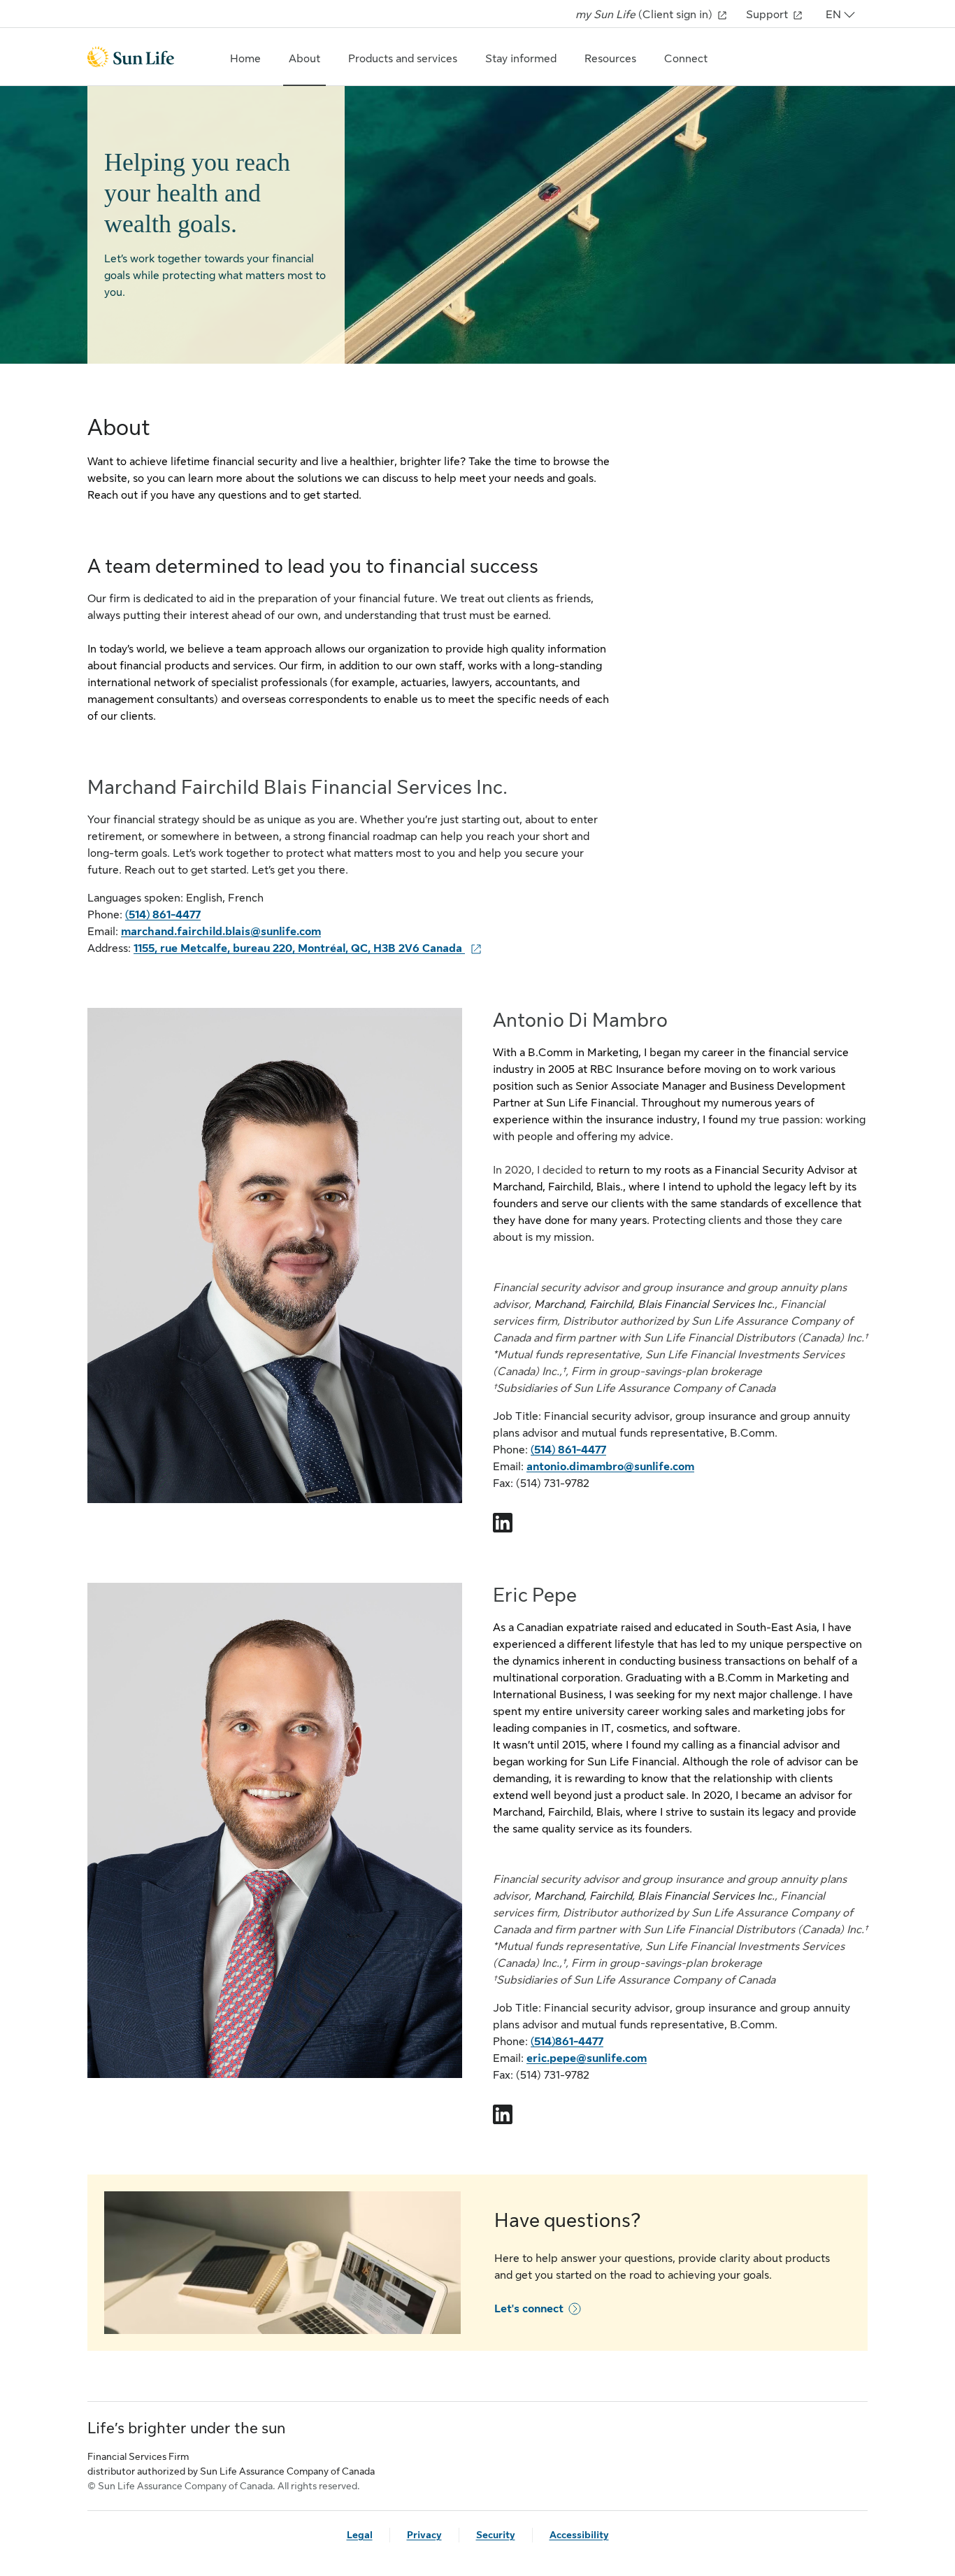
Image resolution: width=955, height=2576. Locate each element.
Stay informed (521, 59)
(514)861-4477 (567, 2042)
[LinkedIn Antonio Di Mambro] (503, 1523)
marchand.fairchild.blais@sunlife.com (221, 932)
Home (245, 59)
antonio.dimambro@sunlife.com (610, 1467)
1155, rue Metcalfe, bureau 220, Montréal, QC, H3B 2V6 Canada (299, 948)
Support (768, 15)
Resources (610, 59)
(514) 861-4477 (163, 915)
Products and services (403, 59)
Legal (360, 2535)
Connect (686, 59)
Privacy (424, 2535)
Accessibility (579, 2535)
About (304, 59)
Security (496, 2535)
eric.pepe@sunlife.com (587, 2058)
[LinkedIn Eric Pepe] (503, 2114)
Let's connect (529, 2309)
